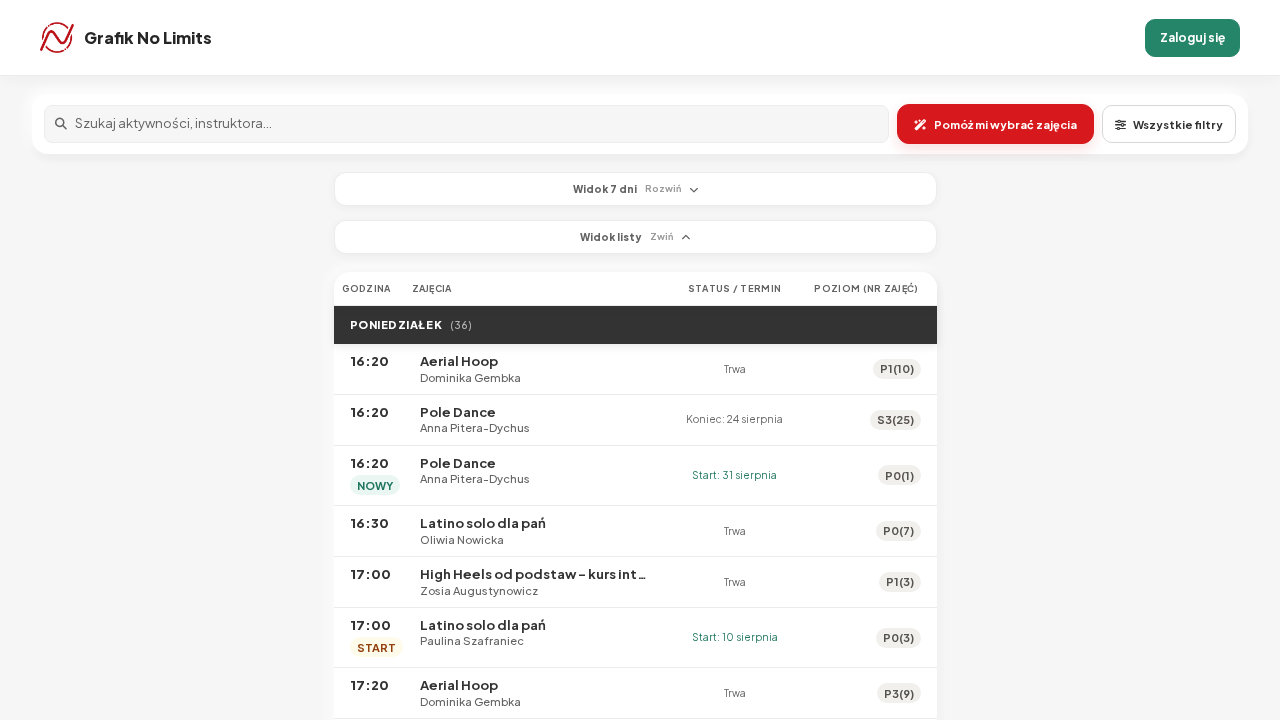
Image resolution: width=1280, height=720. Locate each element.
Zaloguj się (1192, 37)
